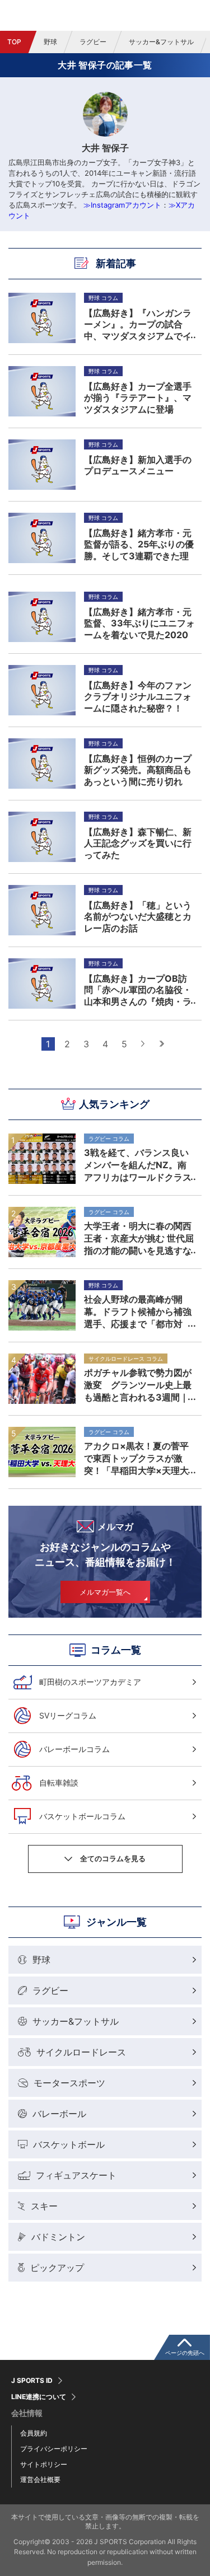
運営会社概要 (40, 2479)
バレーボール (59, 2114)
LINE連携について (39, 2397)
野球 (50, 42)
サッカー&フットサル (161, 42)
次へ (143, 1044)
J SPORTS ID (32, 2381)
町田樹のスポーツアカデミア (90, 1682)
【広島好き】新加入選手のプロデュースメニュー (138, 465)
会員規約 (34, 2433)
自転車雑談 (59, 1783)
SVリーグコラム (68, 1715)
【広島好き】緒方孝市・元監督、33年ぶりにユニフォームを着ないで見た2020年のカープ (139, 623)
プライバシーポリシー (54, 2449)
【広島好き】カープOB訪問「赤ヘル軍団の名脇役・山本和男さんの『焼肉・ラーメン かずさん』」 (138, 990)
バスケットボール (69, 2144)
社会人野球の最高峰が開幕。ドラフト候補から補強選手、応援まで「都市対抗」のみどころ (138, 1312)
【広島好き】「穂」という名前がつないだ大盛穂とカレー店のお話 (138, 916)
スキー (44, 2206)
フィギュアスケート (76, 2175)
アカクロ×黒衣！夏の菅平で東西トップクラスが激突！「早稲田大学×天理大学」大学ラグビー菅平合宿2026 (138, 1458)
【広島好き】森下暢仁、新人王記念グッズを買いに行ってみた (138, 843)
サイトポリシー (44, 2464)
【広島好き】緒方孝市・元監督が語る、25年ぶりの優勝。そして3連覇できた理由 (139, 544)
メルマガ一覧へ (105, 1592)
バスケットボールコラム (82, 1816)
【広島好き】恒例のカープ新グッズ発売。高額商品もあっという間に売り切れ (138, 770)
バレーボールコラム (74, 1749)
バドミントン (58, 2237)
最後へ (162, 1044)
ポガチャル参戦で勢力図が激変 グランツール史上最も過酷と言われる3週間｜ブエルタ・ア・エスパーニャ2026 (138, 1385)
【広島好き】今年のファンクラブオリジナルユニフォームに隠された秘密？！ (138, 696)
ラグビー (93, 42)
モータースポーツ (69, 2083)
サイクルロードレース (81, 2052)
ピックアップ (57, 2268)
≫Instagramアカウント (122, 205)
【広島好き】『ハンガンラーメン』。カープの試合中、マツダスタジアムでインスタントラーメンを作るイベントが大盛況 (138, 324)
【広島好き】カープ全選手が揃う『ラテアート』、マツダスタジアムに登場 (138, 397)
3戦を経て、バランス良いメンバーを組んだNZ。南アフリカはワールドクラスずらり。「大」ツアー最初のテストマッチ (138, 1165)
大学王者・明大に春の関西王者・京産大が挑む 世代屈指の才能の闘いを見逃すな (139, 1238)
